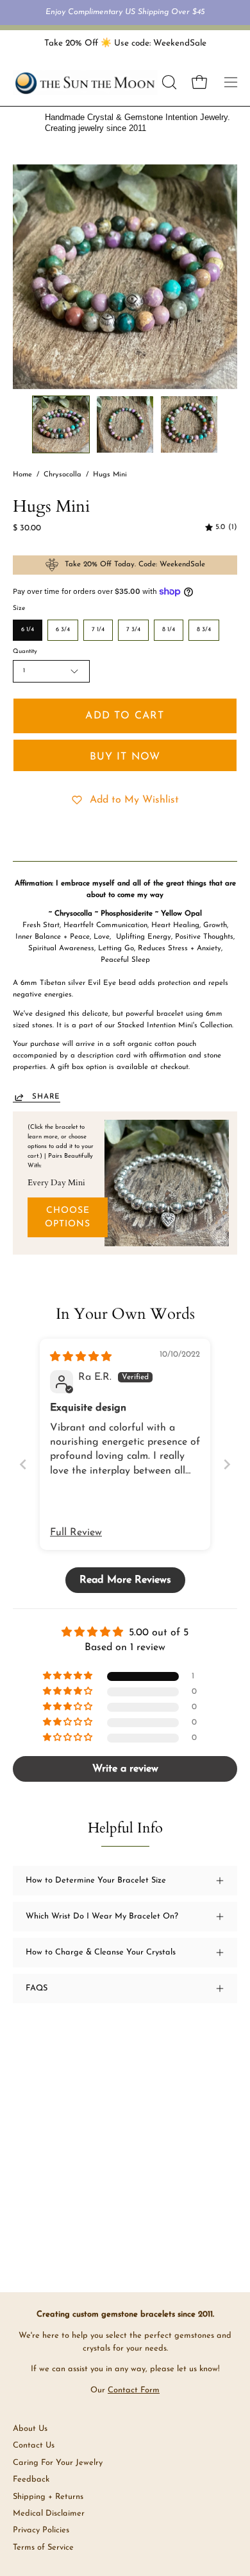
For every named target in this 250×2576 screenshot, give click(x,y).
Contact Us (34, 2445)
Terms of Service (43, 2547)
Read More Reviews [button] (125, 1580)
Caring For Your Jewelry (58, 2463)
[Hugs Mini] (61, 424)
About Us (30, 2429)
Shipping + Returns (48, 2497)
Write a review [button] (125, 1769)
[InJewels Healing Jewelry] (85, 83)
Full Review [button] (76, 1533)
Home (22, 475)
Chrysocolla (63, 475)
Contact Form (134, 2390)
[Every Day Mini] (167, 1183)
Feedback (31, 2479)
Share (46, 1097)
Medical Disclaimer (49, 2513)
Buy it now (125, 757)
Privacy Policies (41, 2530)
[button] (168, 82)
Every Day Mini (56, 1183)
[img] (221, 528)
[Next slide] (227, 1464)
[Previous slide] (23, 1464)
